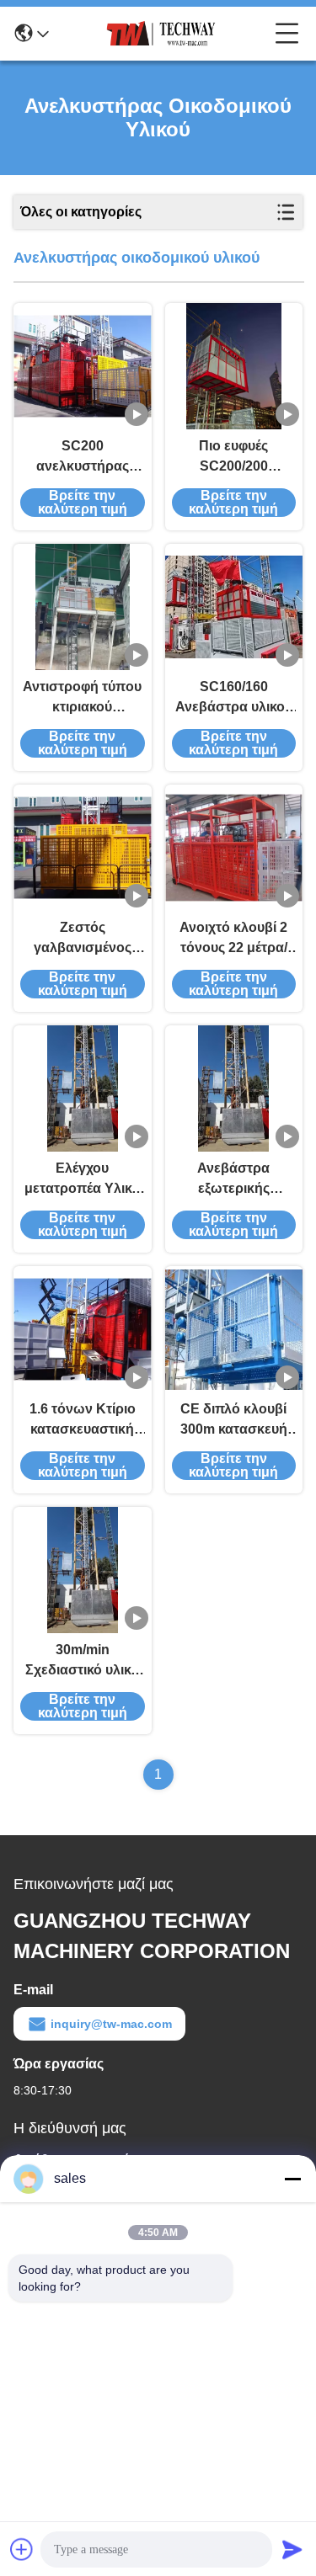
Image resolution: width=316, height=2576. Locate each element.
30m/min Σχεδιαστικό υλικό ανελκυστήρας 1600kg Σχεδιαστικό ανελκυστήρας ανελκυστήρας (82, 1661)
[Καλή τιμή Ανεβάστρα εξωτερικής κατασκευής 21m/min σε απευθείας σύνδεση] (233, 1088)
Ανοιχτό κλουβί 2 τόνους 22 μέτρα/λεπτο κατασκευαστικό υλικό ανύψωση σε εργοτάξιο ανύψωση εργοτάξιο (233, 939)
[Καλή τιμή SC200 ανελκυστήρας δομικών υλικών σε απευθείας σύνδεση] (83, 366)
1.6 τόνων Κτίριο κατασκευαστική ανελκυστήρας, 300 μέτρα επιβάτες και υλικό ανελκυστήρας (82, 1421)
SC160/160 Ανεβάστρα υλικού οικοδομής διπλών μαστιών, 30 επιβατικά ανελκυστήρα (234, 698)
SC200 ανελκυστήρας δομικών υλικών (83, 458)
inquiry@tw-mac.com (111, 2024)
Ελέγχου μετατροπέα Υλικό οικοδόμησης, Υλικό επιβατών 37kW (82, 1180)
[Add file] (22, 2549)
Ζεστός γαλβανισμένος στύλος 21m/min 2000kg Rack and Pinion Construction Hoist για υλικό (83, 939)
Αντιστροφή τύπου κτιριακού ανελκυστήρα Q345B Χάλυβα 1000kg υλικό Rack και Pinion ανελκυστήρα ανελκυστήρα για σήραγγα (83, 698)
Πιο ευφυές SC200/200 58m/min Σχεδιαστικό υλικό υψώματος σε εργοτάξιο (234, 458)
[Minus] (292, 2179)
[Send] (292, 2549)
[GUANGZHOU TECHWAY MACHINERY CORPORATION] (162, 34)
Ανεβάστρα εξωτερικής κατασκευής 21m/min (233, 1180)
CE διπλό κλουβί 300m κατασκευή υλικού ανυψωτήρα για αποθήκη (233, 1421)
